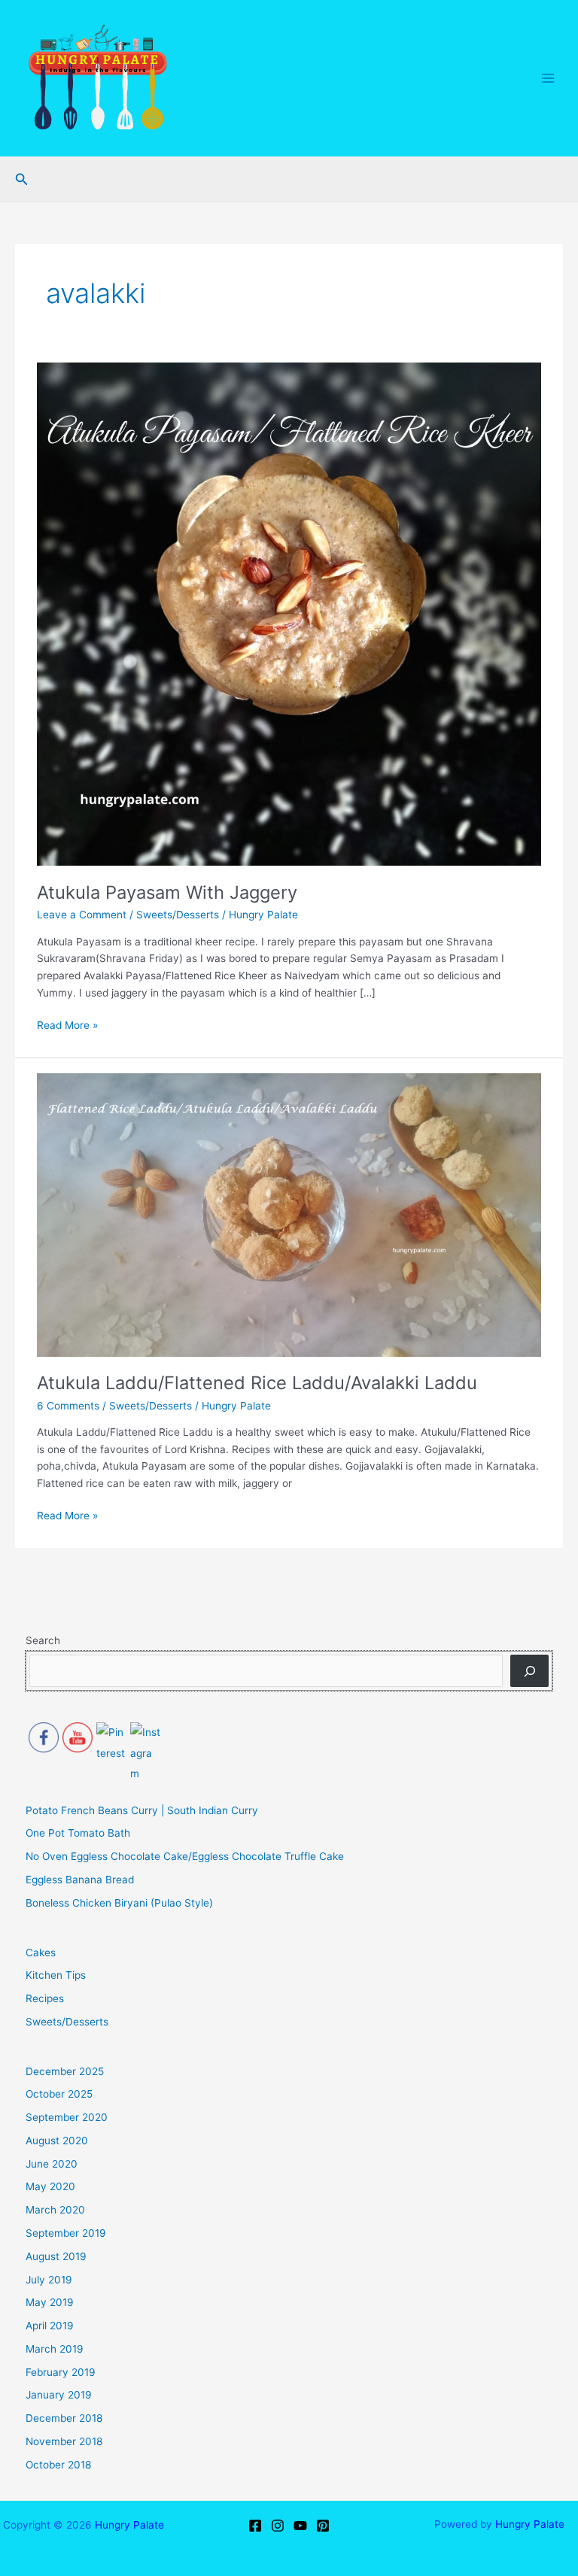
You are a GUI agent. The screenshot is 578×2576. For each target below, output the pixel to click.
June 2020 (52, 2164)
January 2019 (59, 2395)
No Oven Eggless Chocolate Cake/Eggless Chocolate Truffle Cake (185, 1856)
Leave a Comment (82, 915)
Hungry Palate (129, 2525)
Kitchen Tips (56, 1975)
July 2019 (49, 2280)
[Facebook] (255, 2526)
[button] (22, 179)
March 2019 (55, 2349)
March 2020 (55, 2210)
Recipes (45, 1998)
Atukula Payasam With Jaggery (167, 892)
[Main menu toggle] (548, 79)
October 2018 (58, 2465)
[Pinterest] (323, 2526)
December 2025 (65, 2071)
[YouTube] (300, 2526)
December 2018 (64, 2418)
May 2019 (50, 2302)
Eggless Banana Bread (80, 1880)
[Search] (529, 1671)
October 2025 (59, 2094)
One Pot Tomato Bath (78, 1833)
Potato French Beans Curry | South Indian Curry (142, 1810)
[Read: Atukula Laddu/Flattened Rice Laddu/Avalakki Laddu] (289, 1214)
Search (43, 1640)
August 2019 (56, 2256)
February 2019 (61, 2372)
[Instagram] (278, 2526)
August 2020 (57, 2141)
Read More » (67, 1024)
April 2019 (50, 2326)
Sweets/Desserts (178, 915)
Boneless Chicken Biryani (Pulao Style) (119, 1903)
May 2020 (50, 2186)
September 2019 (66, 2233)
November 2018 (64, 2441)
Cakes (41, 1952)
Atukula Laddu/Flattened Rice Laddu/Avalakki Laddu (257, 1383)
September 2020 (67, 2117)
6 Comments (68, 1406)
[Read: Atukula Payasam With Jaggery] (289, 613)
